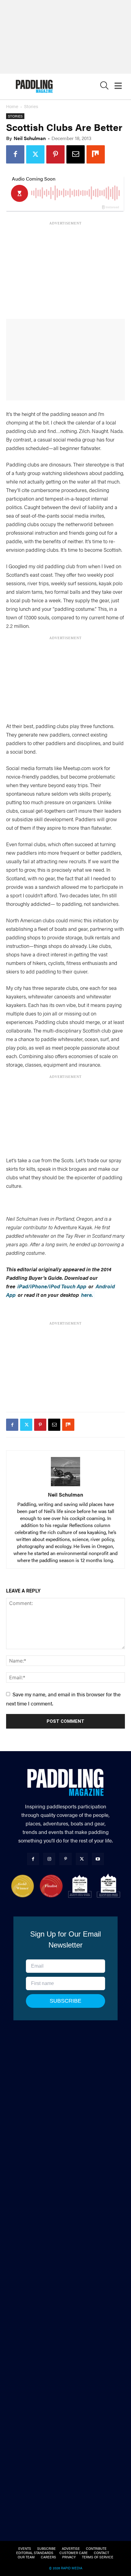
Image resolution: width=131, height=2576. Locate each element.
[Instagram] (49, 1859)
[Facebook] (15, 154)
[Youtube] (98, 1859)
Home (12, 106)
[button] (104, 87)
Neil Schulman (30, 138)
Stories (31, 106)
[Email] (76, 154)
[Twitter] (35, 154)
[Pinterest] (55, 154)
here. (88, 1295)
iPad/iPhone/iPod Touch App (52, 1286)
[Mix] (96, 154)
